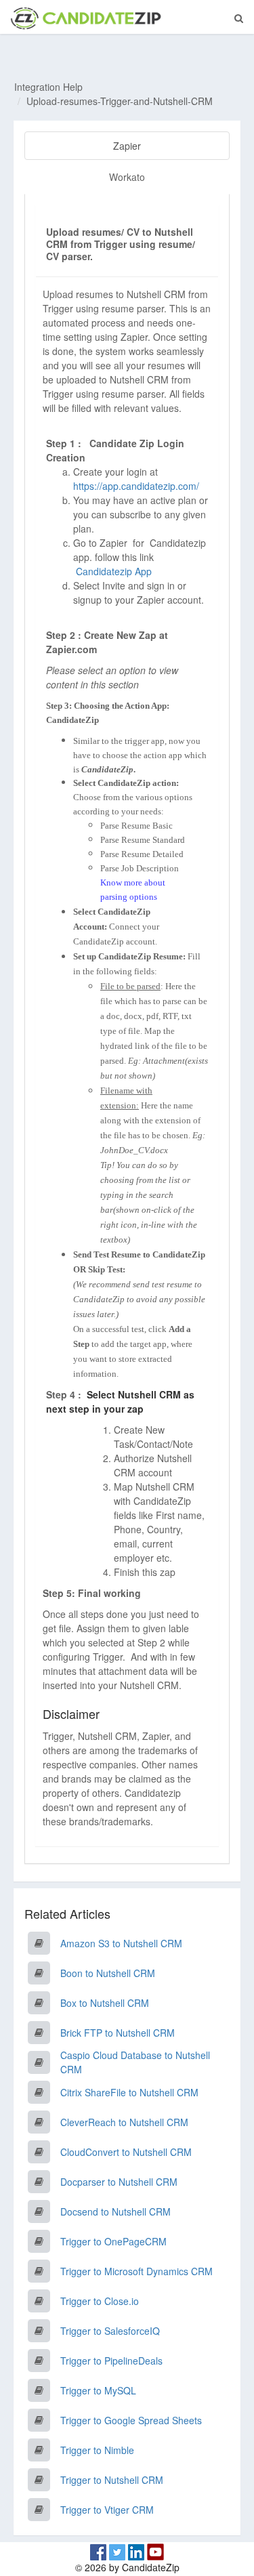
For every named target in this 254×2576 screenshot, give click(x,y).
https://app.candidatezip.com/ (136, 486)
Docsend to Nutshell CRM (115, 2211)
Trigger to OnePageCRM (113, 2241)
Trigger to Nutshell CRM (112, 2480)
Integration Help (48, 87)
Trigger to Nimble (97, 2450)
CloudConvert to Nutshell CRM (126, 2152)
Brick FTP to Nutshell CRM (118, 2033)
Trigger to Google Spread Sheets (131, 2420)
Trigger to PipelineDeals (111, 2361)
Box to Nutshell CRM (105, 2003)
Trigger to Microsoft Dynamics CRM (136, 2271)
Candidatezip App (115, 571)
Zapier (127, 146)
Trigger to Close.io (100, 2301)
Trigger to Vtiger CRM (107, 2510)
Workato (127, 177)
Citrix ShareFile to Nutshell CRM (129, 2092)
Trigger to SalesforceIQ (110, 2331)
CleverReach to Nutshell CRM (124, 2122)
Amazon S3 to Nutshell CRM (121, 1943)
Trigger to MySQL (98, 2390)
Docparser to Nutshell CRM (119, 2182)
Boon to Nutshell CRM (108, 1973)
